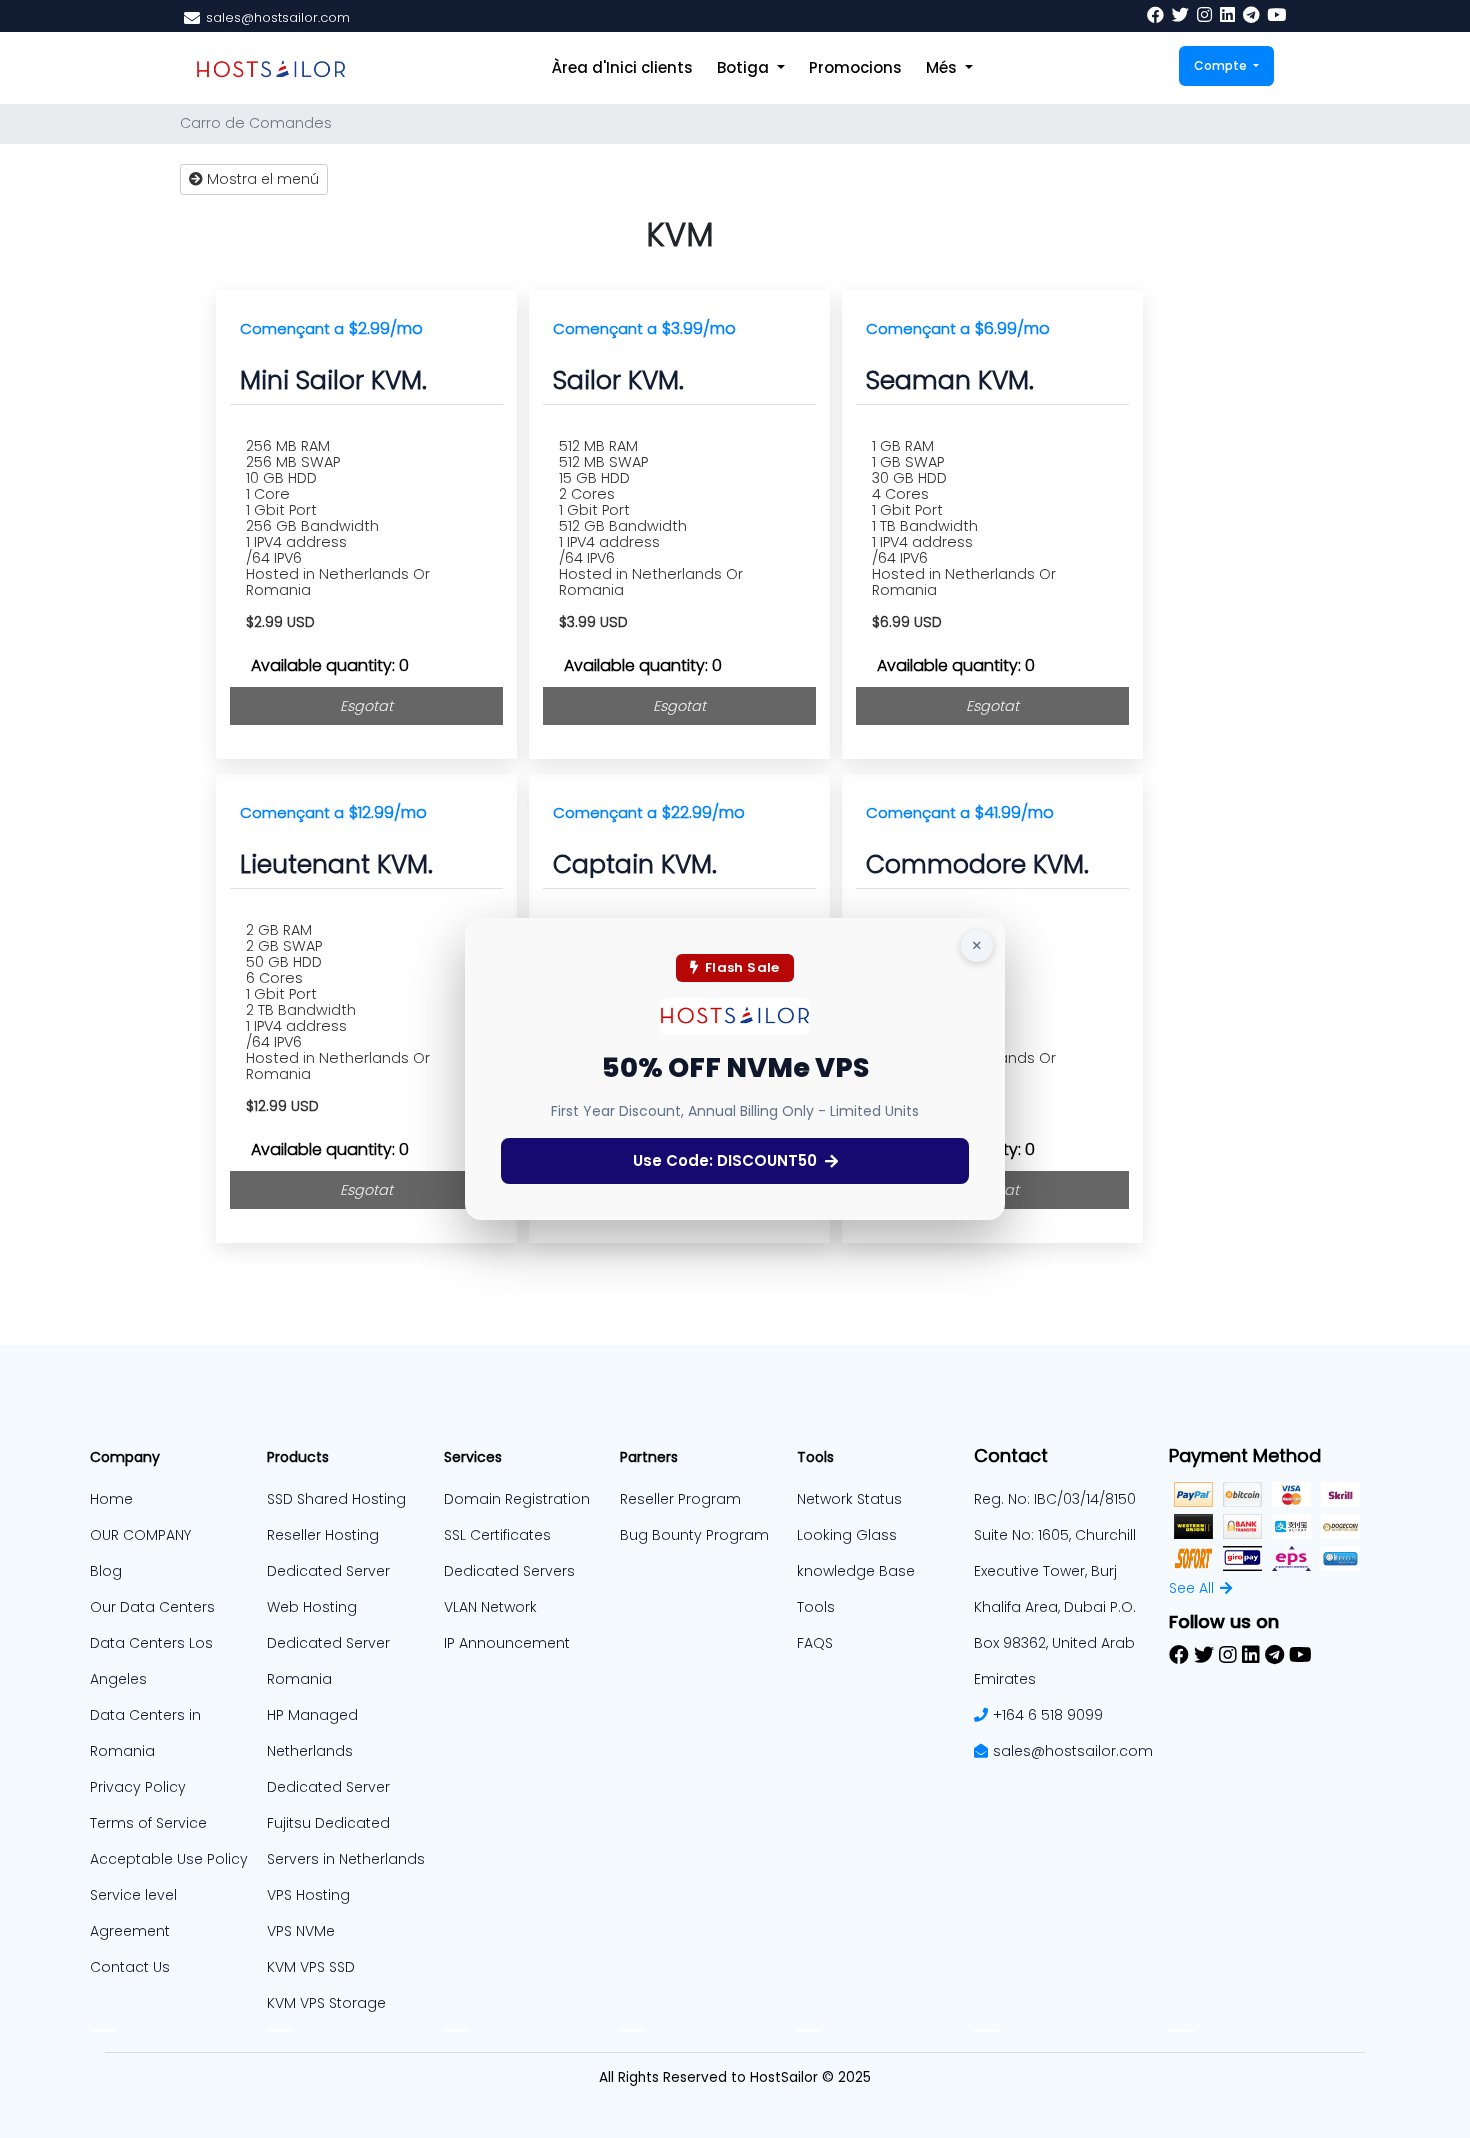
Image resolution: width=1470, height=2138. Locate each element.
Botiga (745, 67)
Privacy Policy (138, 1787)
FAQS (815, 1643)
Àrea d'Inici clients (622, 67)
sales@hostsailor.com (1073, 1751)
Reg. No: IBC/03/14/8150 (1055, 1499)
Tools (816, 1607)
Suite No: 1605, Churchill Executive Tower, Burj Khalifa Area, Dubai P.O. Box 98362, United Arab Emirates (1055, 1607)
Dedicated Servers (509, 1571)
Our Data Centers (152, 1607)
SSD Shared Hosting (336, 1499)
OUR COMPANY (140, 1535)
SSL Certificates (497, 1535)
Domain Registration (517, 1499)
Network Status (849, 1499)
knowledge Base (856, 1571)
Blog (106, 1571)
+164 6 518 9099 (1048, 1715)
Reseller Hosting (323, 1535)
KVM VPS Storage (326, 2003)
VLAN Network (490, 1607)
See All (1191, 1588)
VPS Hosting (308, 1895)
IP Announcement (507, 1643)
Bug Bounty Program (694, 1535)
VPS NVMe (301, 1931)
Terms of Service (148, 1823)
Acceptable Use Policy (169, 1859)
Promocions (855, 67)
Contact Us (130, 1967)
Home (111, 1499)
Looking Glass (847, 1535)
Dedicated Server (328, 1787)
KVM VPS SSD (311, 1967)
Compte (1222, 65)
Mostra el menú (261, 179)
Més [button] (943, 67)
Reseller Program (680, 1499)
